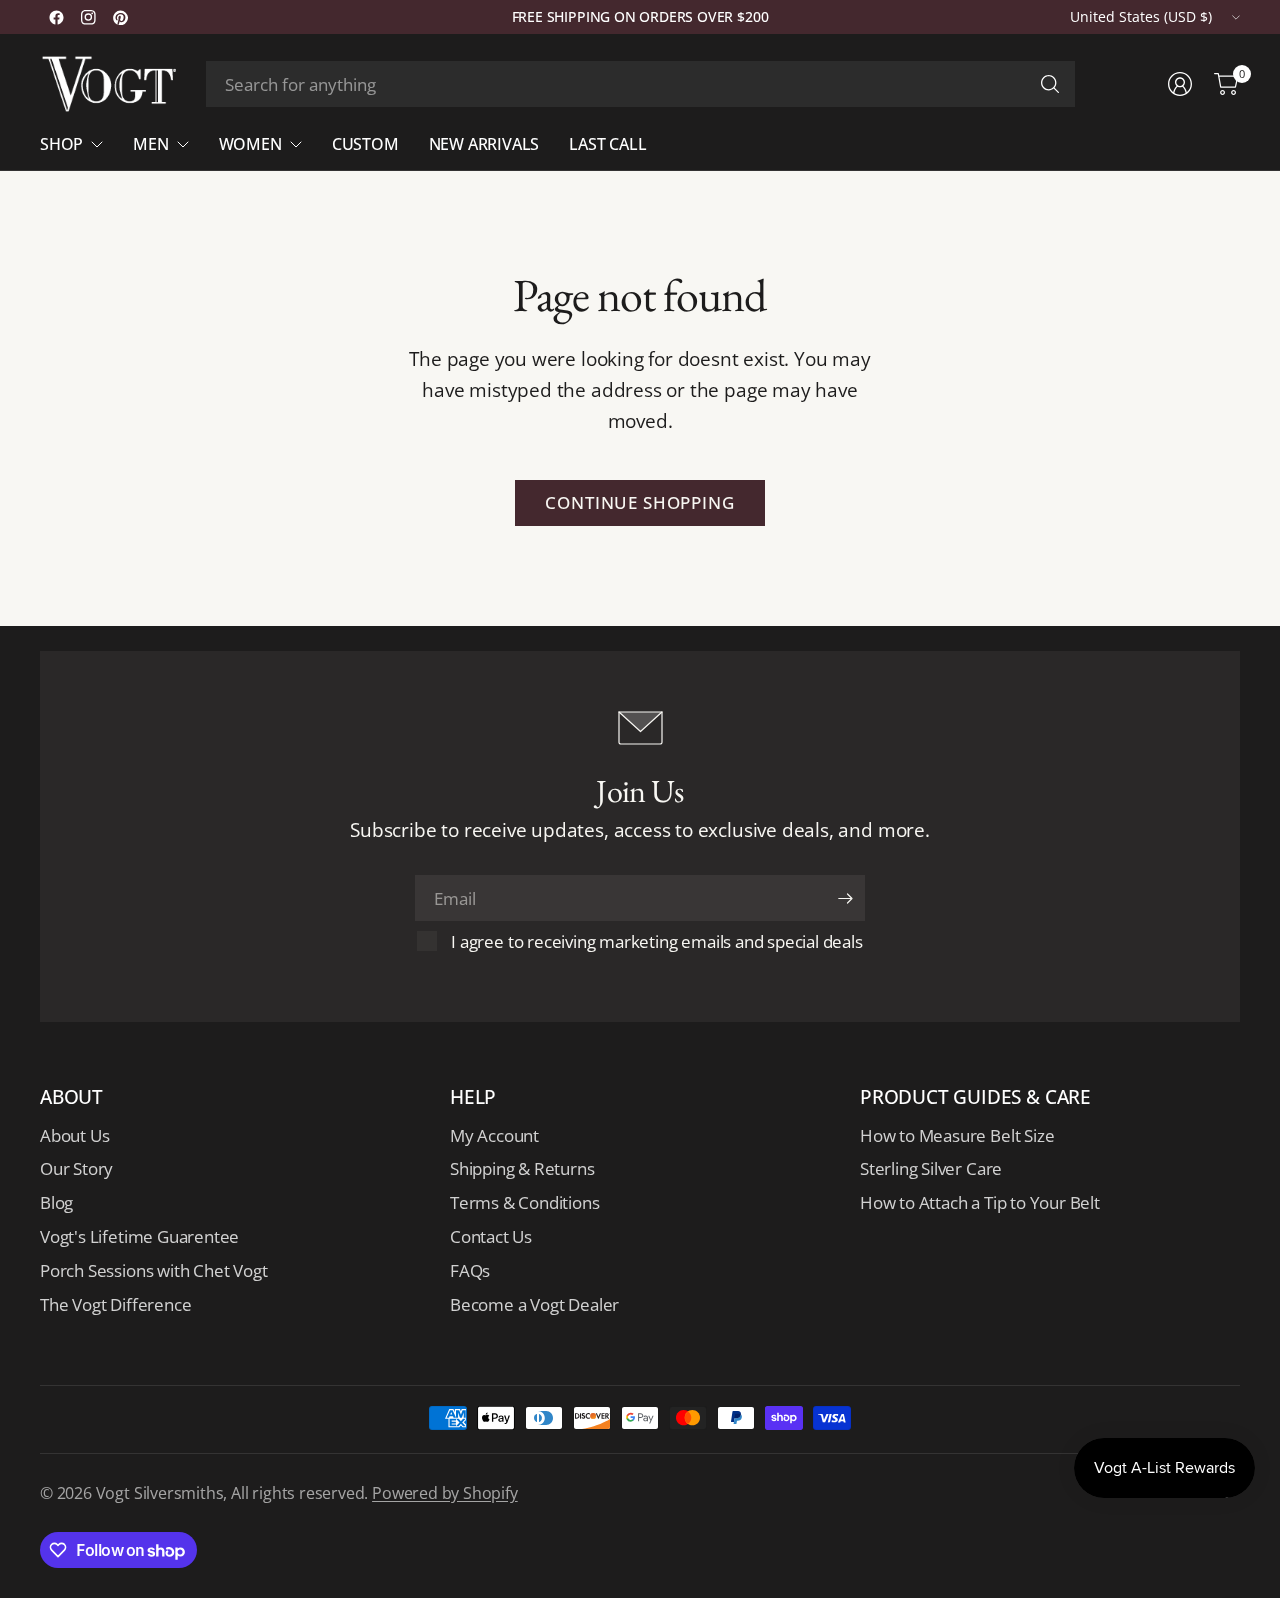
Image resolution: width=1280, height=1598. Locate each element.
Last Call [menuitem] (607, 144)
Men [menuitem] (150, 144)
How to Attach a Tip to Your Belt (980, 1202)
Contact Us (491, 1236)
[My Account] (1180, 84)
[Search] (1050, 84)
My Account (494, 1135)
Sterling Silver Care (931, 1168)
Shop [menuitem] (61, 144)
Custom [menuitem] (365, 144)
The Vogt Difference (115, 1304)
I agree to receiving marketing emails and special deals (656, 941)
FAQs (470, 1270)
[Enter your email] (845, 898)
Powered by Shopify (445, 1493)
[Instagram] (88, 17)
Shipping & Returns (522, 1168)
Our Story (76, 1168)
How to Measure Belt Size (957, 1135)
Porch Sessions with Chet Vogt (153, 1270)
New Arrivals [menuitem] (484, 144)
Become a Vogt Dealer (534, 1304)
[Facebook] (56, 17)
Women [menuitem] (250, 144)
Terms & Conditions (525, 1202)
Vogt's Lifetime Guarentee (139, 1236)
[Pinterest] (120, 17)
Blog (56, 1202)
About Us (74, 1135)
